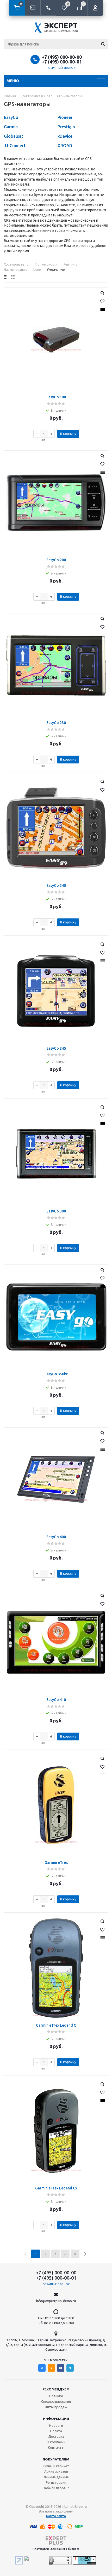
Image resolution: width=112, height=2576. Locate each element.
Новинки (56, 2396)
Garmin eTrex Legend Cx (56, 2188)
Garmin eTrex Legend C (56, 2025)
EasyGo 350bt (56, 1374)
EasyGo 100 (56, 397)
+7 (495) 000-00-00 (62, 57)
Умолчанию (56, 270)
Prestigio (66, 127)
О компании (56, 2442)
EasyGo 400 (56, 1537)
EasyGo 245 (56, 1048)
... (65, 2254)
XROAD (65, 146)
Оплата (56, 2431)
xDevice (65, 136)
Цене (37, 270)
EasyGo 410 (56, 1700)
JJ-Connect (15, 146)
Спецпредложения (56, 2401)
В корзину (68, 434)
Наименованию (16, 270)
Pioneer (65, 117)
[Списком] (13, 277)
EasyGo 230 (56, 723)
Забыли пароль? (56, 2488)
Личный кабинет (56, 2466)
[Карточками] (6, 277)
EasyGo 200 (56, 560)
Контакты (56, 2447)
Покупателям (56, 2459)
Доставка (56, 2436)
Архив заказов (56, 2471)
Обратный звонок (62, 68)
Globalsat (14, 136)
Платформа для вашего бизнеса (56, 2549)
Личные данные (56, 2477)
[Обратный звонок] (48, 8)
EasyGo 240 (56, 885)
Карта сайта (56, 2516)
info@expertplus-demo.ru (56, 2301)
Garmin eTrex (56, 1862)
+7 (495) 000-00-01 (62, 62)
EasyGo (11, 117)
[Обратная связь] (33, 8)
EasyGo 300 (56, 1211)
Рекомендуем (56, 2389)
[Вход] (95, 8)
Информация (56, 2419)
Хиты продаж (56, 2407)
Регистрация (56, 2482)
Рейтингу (70, 264)
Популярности (46, 264)
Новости (56, 2425)
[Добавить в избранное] (102, 301)
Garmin (11, 127)
